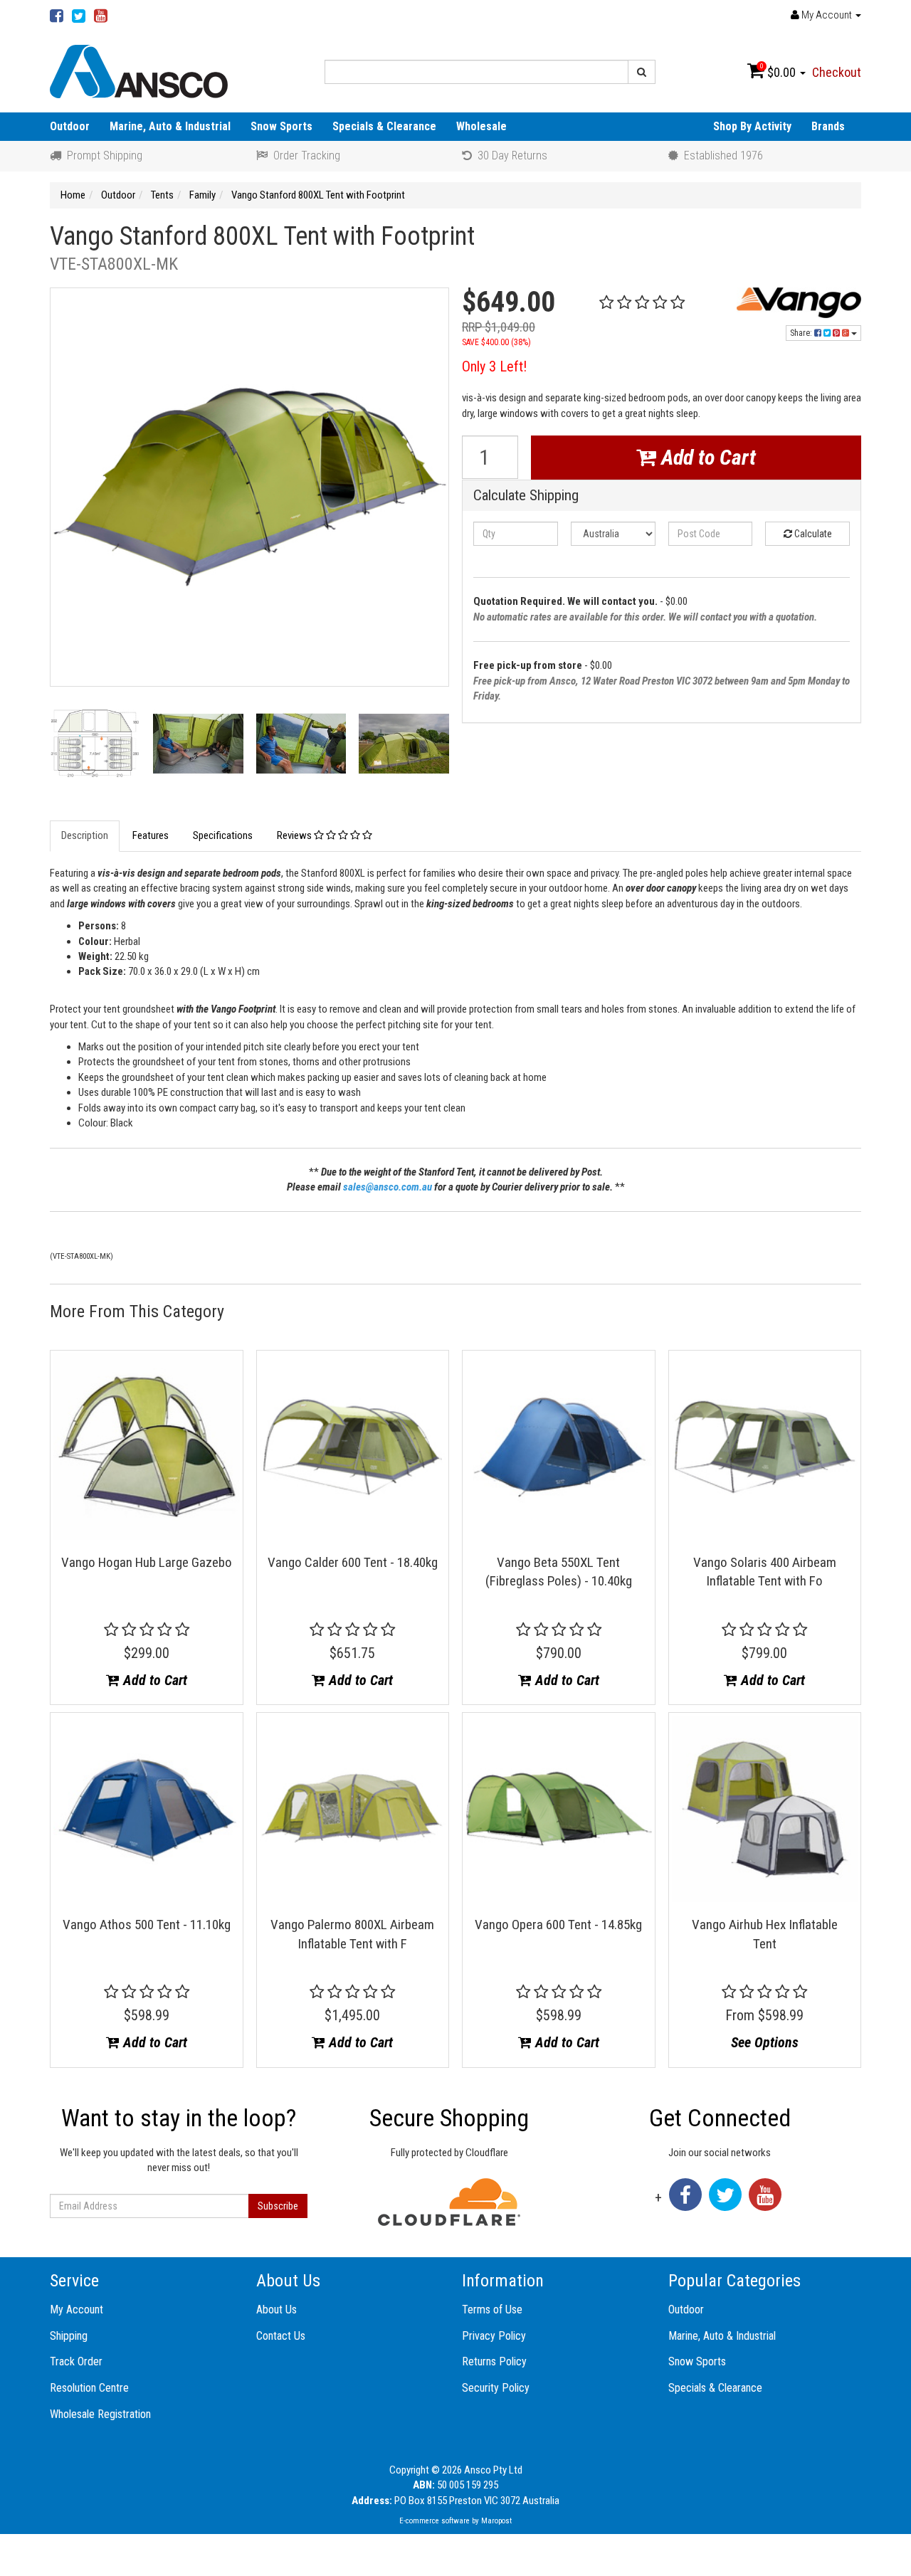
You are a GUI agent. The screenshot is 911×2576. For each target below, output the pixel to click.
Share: (802, 333)
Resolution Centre (89, 2388)
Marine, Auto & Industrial (170, 126)
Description (85, 835)
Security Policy (496, 2388)
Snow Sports (281, 126)
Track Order (76, 2361)
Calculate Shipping (526, 496)
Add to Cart (706, 457)
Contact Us (281, 2336)
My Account (77, 2310)
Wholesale (481, 126)
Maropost (496, 2521)
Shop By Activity (752, 126)
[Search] (642, 72)
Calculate (812, 534)
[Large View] (95, 748)
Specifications (223, 835)
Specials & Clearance (384, 126)
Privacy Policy (494, 2336)
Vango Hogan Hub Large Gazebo (147, 1562)
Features (151, 835)
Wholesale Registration (100, 2414)
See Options (765, 2042)
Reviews (295, 835)
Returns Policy (494, 2361)
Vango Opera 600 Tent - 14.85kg (558, 1925)
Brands (828, 126)
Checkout (837, 72)
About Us (277, 2310)
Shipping (69, 2336)
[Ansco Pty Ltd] (139, 70)
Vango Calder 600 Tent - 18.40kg (353, 1562)
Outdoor (70, 126)
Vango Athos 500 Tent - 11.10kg (147, 1925)
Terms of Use (492, 2310)
